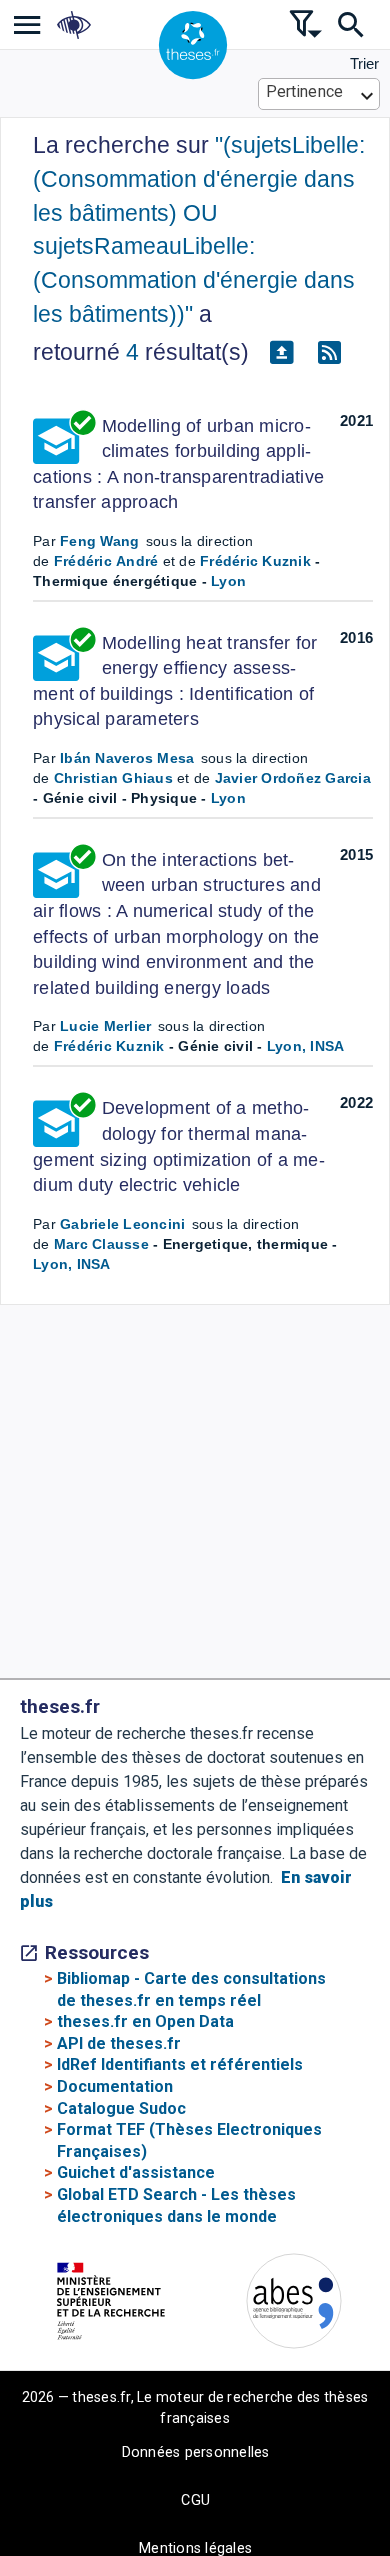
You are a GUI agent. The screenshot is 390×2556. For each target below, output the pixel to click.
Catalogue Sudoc (121, 2108)
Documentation (115, 2086)
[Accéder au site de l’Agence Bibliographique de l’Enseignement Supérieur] (294, 2304)
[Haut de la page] (360, 2506)
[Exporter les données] (281, 353)
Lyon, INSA (306, 1046)
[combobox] (319, 94)
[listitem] (27, 24)
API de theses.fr (119, 2043)
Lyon (228, 581)
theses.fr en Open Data (145, 2021)
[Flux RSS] (329, 353)
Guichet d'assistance (136, 2172)
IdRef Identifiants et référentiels (180, 2064)
